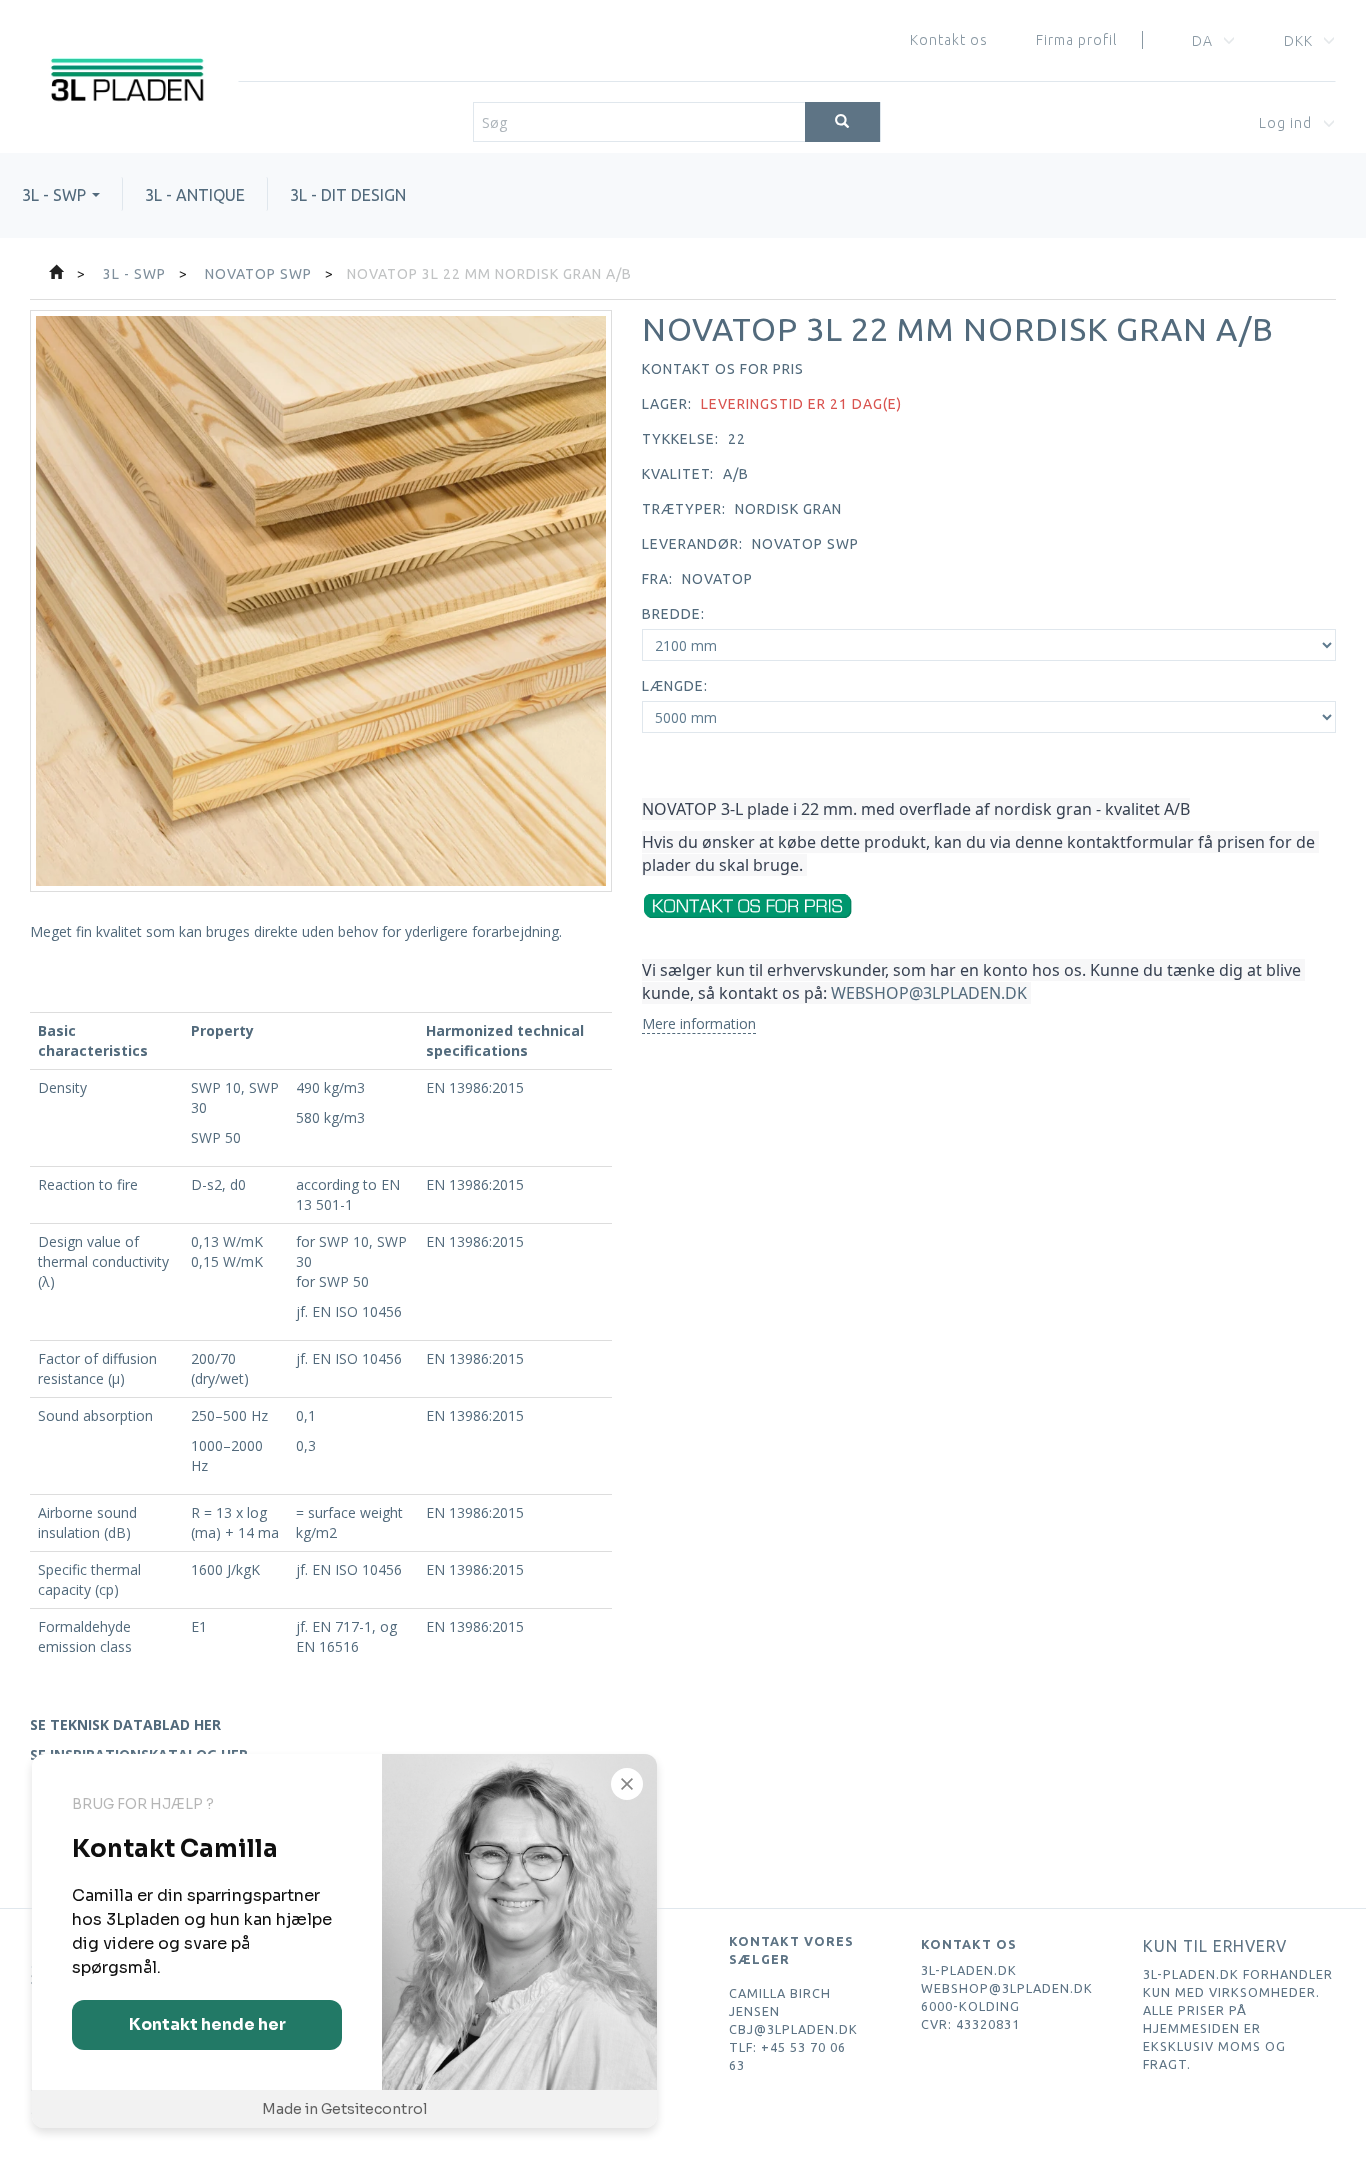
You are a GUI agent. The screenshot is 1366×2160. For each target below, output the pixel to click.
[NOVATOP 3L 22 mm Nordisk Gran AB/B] (321, 601)
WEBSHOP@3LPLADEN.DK (929, 993)
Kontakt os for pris (723, 369)
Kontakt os (949, 40)
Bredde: (673, 614)
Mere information (699, 1023)
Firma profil (1076, 40)
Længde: (675, 686)
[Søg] (842, 122)
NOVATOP (717, 579)
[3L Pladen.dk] (126, 51)
